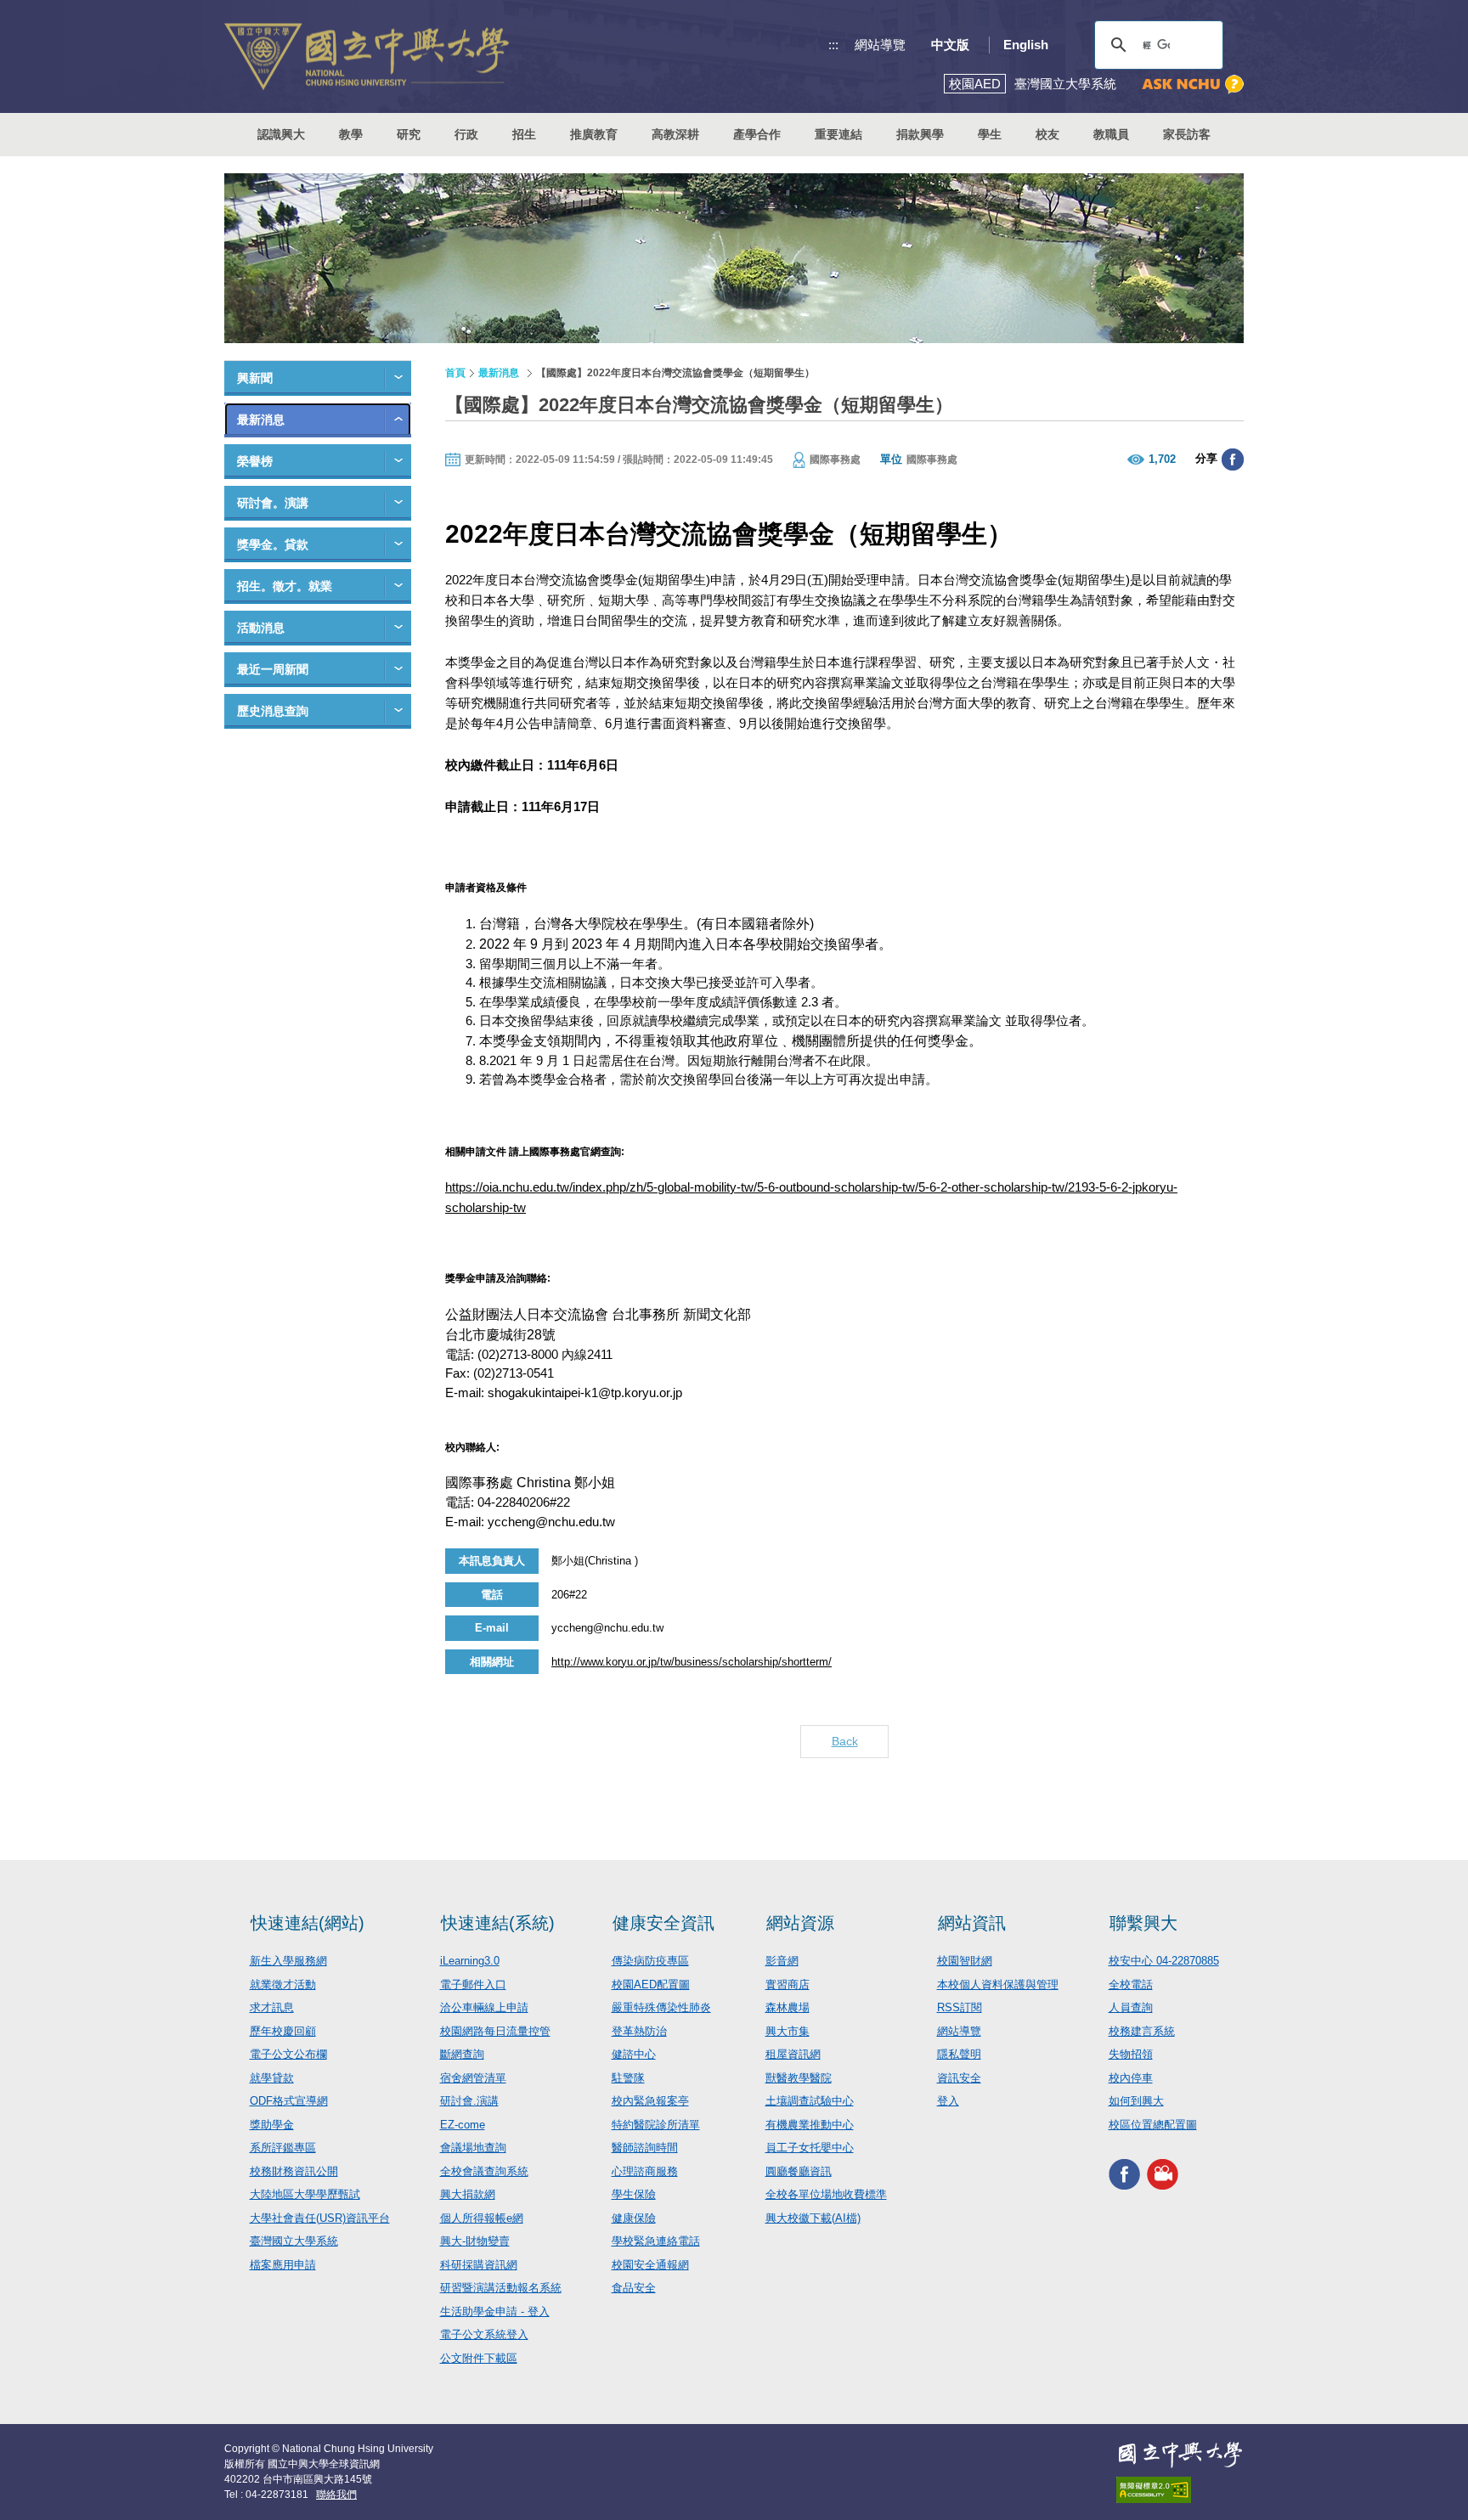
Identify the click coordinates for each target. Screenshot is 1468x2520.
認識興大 (281, 134)
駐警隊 (628, 2078)
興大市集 (788, 2031)
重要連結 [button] (838, 134)
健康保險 (634, 2218)
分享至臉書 (1233, 459)
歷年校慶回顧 (283, 2031)
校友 (1047, 134)
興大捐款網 (468, 2194)
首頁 (455, 373)
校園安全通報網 (650, 2265)
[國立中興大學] (367, 56)
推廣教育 (594, 134)
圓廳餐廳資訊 (799, 2171)
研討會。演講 (273, 503)
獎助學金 (272, 2125)
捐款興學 (920, 134)
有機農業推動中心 (810, 2125)
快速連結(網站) (308, 1923)
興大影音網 (1163, 2174)
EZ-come (463, 2125)
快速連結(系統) (498, 1923)
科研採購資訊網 (479, 2265)
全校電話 (1131, 1984)
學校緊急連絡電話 (656, 2241)
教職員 (1111, 134)
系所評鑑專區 (283, 2148)
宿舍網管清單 (473, 2078)
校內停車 (1131, 2078)
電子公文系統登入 (484, 2334)
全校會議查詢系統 (484, 2171)
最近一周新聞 (273, 669)
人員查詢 (1131, 2007)
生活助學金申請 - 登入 (495, 2311)
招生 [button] (524, 134)
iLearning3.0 (470, 1961)
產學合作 (757, 134)
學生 (990, 134)
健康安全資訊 (663, 1923)
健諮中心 (634, 2054)
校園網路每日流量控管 (495, 2031)
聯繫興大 (1143, 1923)
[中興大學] (1180, 2455)
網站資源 (800, 1923)
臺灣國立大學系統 (294, 2241)
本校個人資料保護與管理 (998, 1984)
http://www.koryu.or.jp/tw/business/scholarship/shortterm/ (692, 1662)
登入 (948, 2101)
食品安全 (634, 2288)
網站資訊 (972, 1923)
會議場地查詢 (473, 2148)
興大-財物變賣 (475, 2241)
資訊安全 (959, 2078)
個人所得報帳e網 (482, 2218)
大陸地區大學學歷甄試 (305, 2194)
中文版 (950, 45)
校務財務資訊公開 (294, 2171)
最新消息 (261, 420)
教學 (351, 134)
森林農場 (788, 2007)
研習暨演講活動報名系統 (501, 2288)
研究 (409, 134)
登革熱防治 (639, 2031)
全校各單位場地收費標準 (826, 2194)
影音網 (782, 1961)
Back (845, 1741)
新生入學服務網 (288, 1961)
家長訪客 (1187, 134)
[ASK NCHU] (1193, 85)
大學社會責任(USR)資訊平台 (320, 2218)
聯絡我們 (336, 2495)
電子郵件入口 (473, 1984)
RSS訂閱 (960, 2007)
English (1026, 45)
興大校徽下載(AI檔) (813, 2218)
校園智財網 (965, 1961)
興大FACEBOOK (1124, 2174)
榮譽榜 (255, 461)
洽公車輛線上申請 (484, 2007)
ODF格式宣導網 (289, 2101)
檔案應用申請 (283, 2265)
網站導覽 (880, 45)
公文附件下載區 (479, 2358)
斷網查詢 (462, 2054)
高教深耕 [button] (675, 134)
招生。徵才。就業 (285, 586)
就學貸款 (272, 2078)
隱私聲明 (959, 2054)
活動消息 (261, 628)
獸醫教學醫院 (799, 2078)
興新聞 (255, 378)
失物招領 (1131, 2054)
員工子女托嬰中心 (810, 2148)
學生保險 (634, 2194)
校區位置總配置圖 (1153, 2125)
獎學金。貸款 (273, 544)
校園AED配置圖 (651, 1984)
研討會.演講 (469, 2101)
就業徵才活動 (283, 1984)
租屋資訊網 (793, 2054)
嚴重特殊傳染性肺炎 (661, 2007)
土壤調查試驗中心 (810, 2101)
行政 (466, 134)
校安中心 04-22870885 (1164, 1961)
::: (833, 45)
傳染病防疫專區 (650, 1961)
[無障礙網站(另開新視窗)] (1180, 2490)
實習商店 (788, 1984)
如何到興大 (1136, 2101)
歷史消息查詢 (273, 711)
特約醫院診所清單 (656, 2125)
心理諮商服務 (645, 2171)
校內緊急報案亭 (650, 2101)
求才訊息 (272, 2007)
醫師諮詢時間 (645, 2148)
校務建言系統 (1142, 2031)
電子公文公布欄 (288, 2054)
